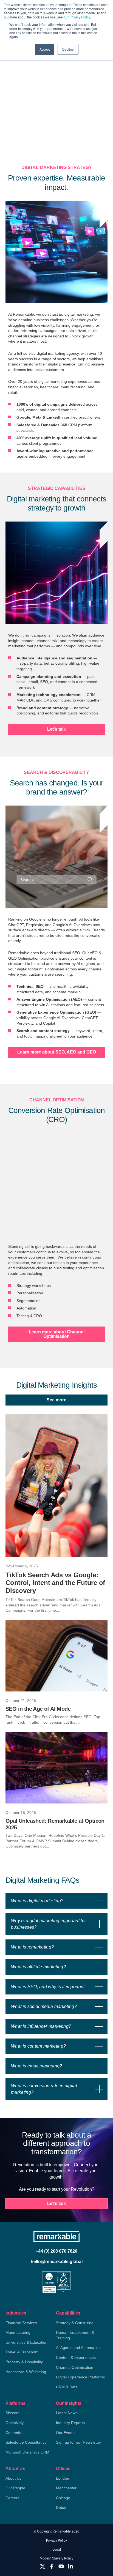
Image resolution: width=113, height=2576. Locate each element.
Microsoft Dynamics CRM (27, 2452)
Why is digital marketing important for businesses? (48, 1924)
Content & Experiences (76, 2357)
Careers (12, 2498)
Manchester (66, 2488)
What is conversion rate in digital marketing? (44, 2089)
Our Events (66, 2433)
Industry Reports (70, 2423)
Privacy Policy (56, 2540)
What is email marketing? (37, 2066)
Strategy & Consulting (75, 2323)
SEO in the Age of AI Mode (38, 1709)
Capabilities (68, 2313)
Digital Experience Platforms (80, 2377)
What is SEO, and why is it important (48, 1987)
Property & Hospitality (24, 2362)
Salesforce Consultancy (26, 2442)
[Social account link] (43, 2566)
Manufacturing (18, 2332)
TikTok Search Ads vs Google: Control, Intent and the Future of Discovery (55, 1583)
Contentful (14, 2433)
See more (56, 1400)
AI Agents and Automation (78, 2348)
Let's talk (56, 729)
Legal (57, 2550)
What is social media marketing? (44, 2006)
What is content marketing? (38, 2046)
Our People (15, 2488)
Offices (63, 2469)
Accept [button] (45, 49)
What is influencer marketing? (41, 2026)
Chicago (63, 2498)
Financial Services (21, 2323)
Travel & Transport (22, 2352)
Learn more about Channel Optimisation (57, 1334)
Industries (16, 2313)
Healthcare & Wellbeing (26, 2372)
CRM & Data (67, 2387)
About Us (15, 2469)
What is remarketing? (32, 1947)
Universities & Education (26, 2342)
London (63, 2478)
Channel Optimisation (75, 2367)
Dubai (61, 2507)
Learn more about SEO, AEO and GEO (57, 1052)
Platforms (15, 2403)
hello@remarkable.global (57, 2262)
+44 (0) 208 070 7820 (56, 2251)
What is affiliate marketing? (38, 1967)
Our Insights (69, 2403)
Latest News (67, 2413)
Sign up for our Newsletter (79, 2442)
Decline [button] (68, 49)
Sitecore (13, 2413)
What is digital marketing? (37, 1901)
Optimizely (15, 2423)
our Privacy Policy (77, 17)
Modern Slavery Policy (56, 2558)
